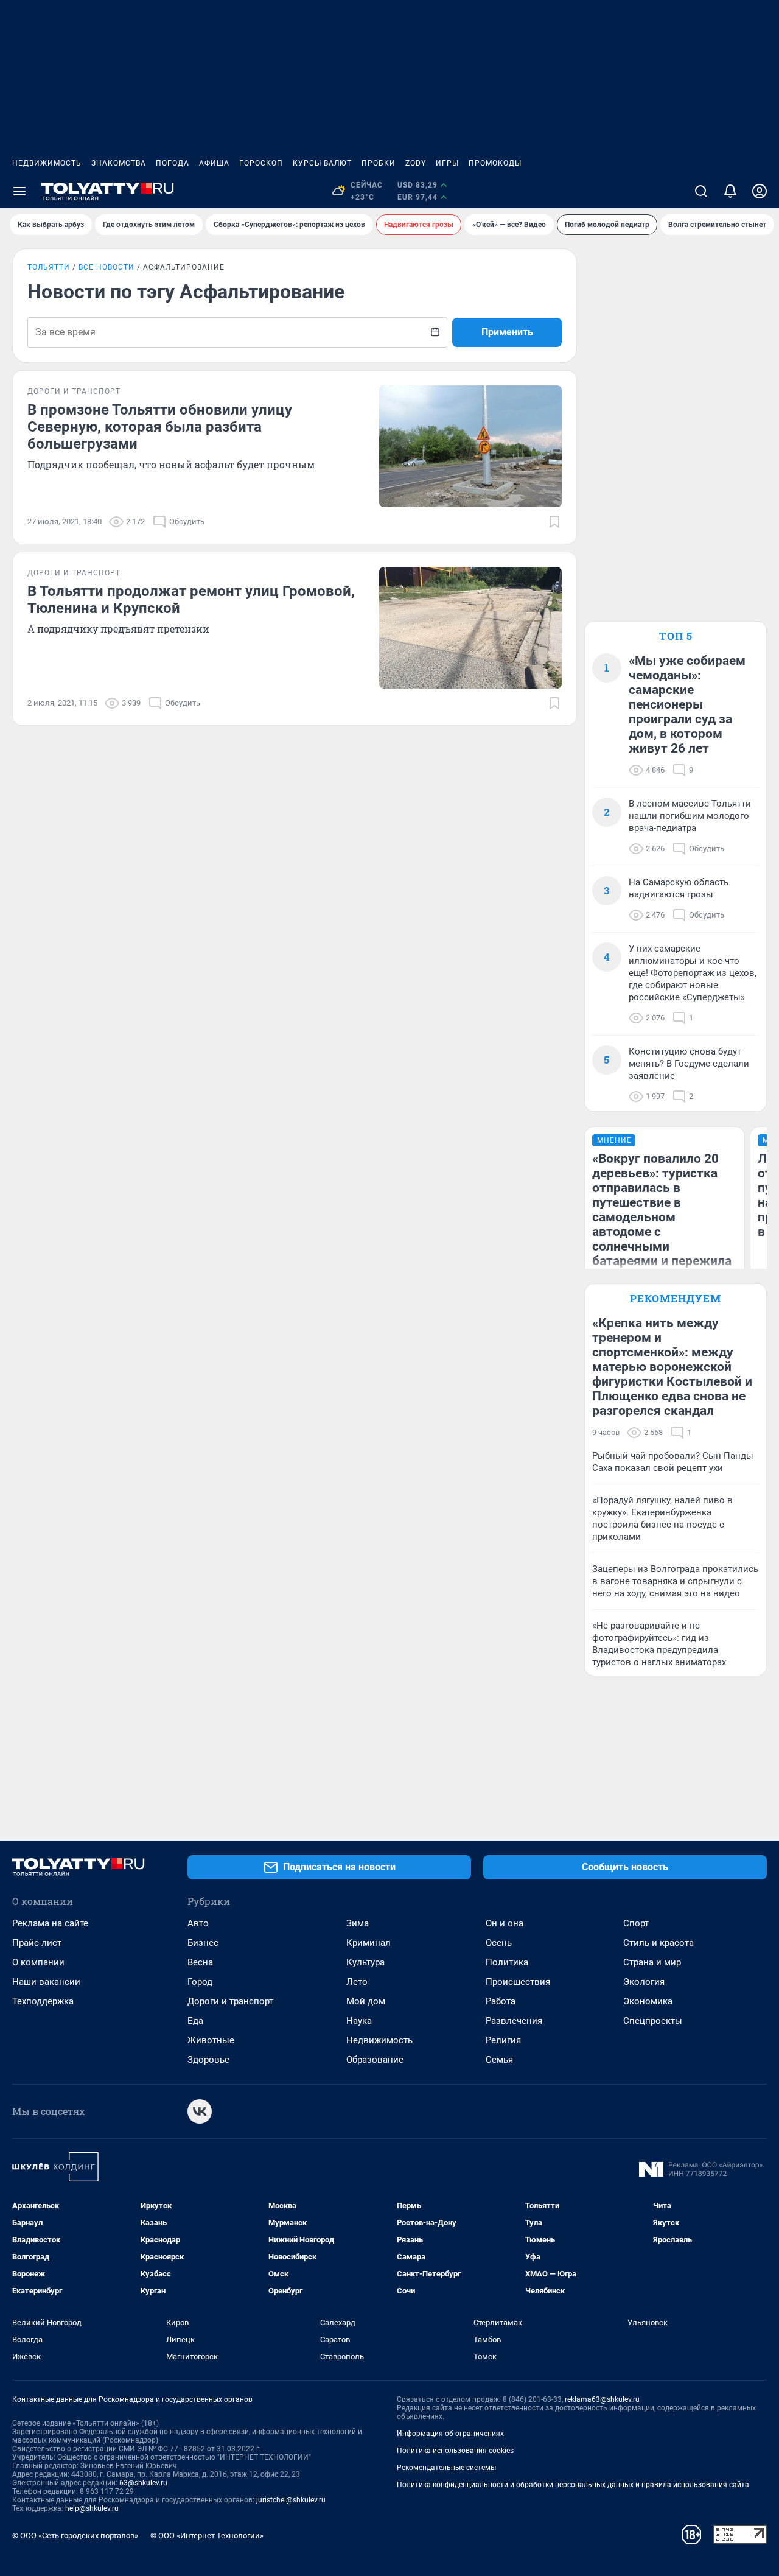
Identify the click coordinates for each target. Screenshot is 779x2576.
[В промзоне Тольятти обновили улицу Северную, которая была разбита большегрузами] (470, 446)
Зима (358, 1923)
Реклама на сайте (50, 1923)
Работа (501, 2001)
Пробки (379, 163)
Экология (644, 1982)
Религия (503, 2040)
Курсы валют (322, 163)
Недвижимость (47, 163)
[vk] (200, 2111)
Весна (200, 1962)
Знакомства (119, 163)
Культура (365, 1962)
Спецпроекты (653, 2021)
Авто (198, 1923)
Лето (357, 1982)
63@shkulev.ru (143, 2483)
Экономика (648, 2001)
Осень (499, 1943)
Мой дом (366, 2001)
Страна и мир (652, 1962)
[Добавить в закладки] (554, 522)
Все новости (107, 267)
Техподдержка (43, 2001)
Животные (211, 2040)
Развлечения (514, 2021)
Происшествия (518, 1982)
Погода (173, 163)
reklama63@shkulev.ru (602, 2399)
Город (200, 1982)
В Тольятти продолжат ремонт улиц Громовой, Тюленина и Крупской (191, 600)
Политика (507, 1962)
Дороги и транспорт (230, 2001)
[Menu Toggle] (19, 191)
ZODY (416, 163)
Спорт (636, 1923)
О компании (38, 1962)
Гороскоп (261, 163)
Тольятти (49, 267)
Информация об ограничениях (450, 2434)
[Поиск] (701, 191)
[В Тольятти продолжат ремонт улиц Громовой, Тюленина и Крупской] (470, 628)
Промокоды (495, 163)
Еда (195, 2021)
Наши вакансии (46, 1982)
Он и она (505, 1923)
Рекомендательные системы (446, 2468)
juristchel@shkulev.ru (291, 2500)
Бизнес (203, 1943)
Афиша (214, 163)
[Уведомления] (730, 191)
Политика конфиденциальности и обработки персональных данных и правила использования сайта (573, 2485)
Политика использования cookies (455, 2451)
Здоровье (208, 2060)
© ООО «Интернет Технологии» (207, 2536)
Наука (359, 2021)
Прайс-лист (37, 1943)
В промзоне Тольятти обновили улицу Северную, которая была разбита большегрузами (160, 427)
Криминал (369, 1943)
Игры (447, 163)
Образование (375, 2060)
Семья (499, 2060)
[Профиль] (760, 191)
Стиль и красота (658, 1943)
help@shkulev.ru (92, 2508)
